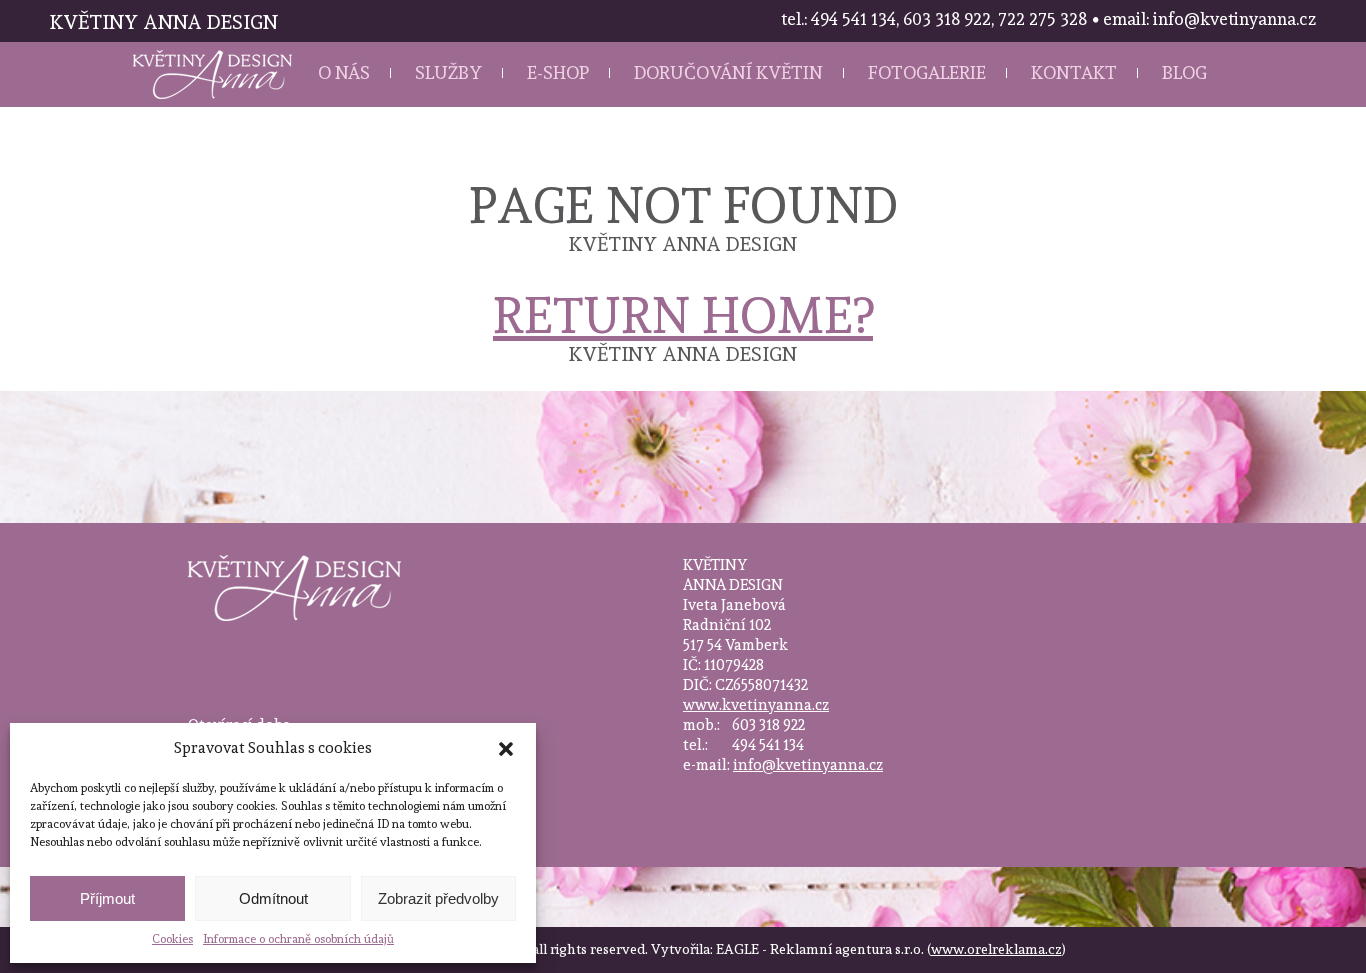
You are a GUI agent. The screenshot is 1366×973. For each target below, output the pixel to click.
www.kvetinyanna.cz (756, 705)
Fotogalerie (927, 72)
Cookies (172, 939)
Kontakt (1074, 72)
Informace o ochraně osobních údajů (298, 939)
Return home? (683, 315)
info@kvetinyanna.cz (808, 765)
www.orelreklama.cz (996, 949)
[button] (506, 749)
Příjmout (107, 898)
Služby (448, 72)
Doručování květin (728, 72)
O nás (344, 72)
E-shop (558, 72)
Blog (1184, 72)
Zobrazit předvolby (438, 898)
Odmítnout (273, 898)
